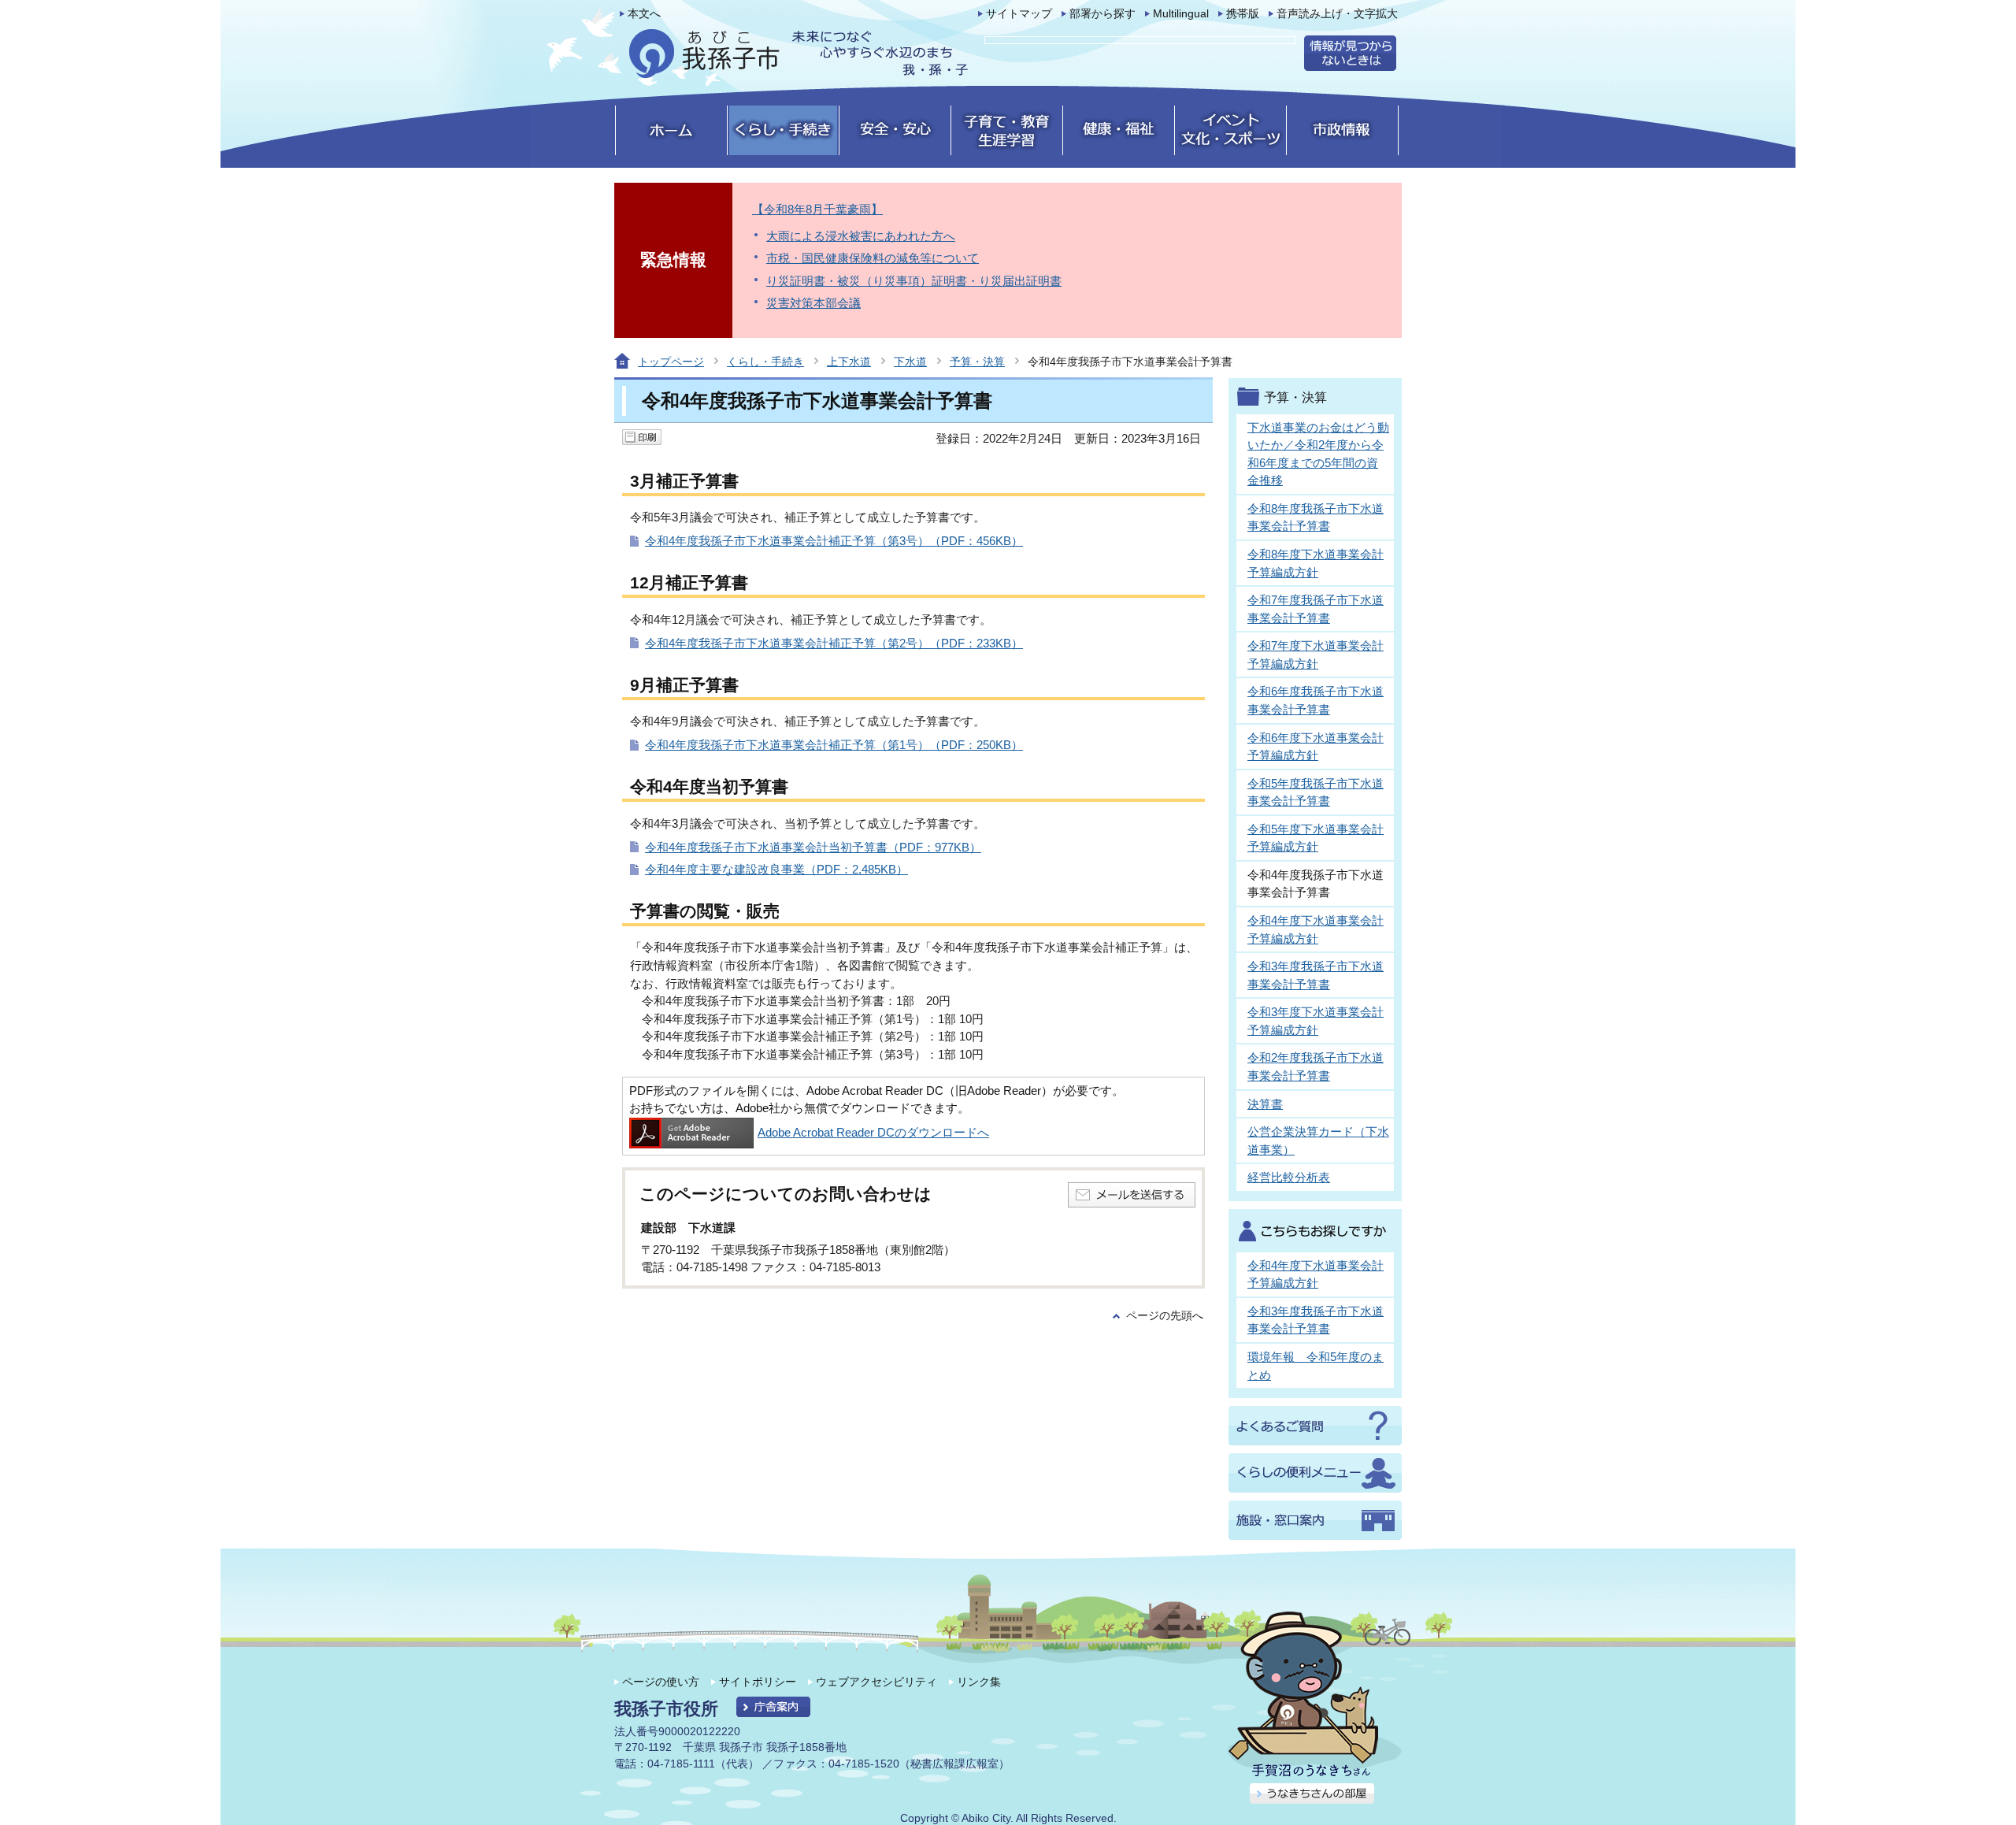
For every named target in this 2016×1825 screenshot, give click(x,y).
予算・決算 (977, 362)
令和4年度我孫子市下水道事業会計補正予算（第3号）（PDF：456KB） (834, 541)
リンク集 (979, 1682)
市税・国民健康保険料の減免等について (873, 258)
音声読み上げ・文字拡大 (1337, 14)
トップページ (671, 362)
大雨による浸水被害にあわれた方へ (861, 236)
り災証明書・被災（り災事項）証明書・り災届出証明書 (914, 281)
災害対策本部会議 (813, 303)
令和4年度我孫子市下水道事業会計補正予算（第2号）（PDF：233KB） (834, 643)
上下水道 (849, 362)
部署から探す (1102, 14)
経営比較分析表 (1289, 1177)
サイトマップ (1019, 14)
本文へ (644, 14)
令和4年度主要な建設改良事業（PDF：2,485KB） (776, 869)
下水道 (910, 362)
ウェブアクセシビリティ (876, 1682)
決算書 (1265, 1104)
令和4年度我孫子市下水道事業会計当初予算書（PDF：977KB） (813, 847)
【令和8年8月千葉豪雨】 (817, 209)
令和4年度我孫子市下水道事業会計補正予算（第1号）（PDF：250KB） (834, 745)
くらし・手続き (765, 362)
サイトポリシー (758, 1682)
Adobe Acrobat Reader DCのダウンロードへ (873, 1132)
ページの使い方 (661, 1682)
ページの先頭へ (1165, 1316)
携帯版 (1243, 14)
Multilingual (1181, 14)
